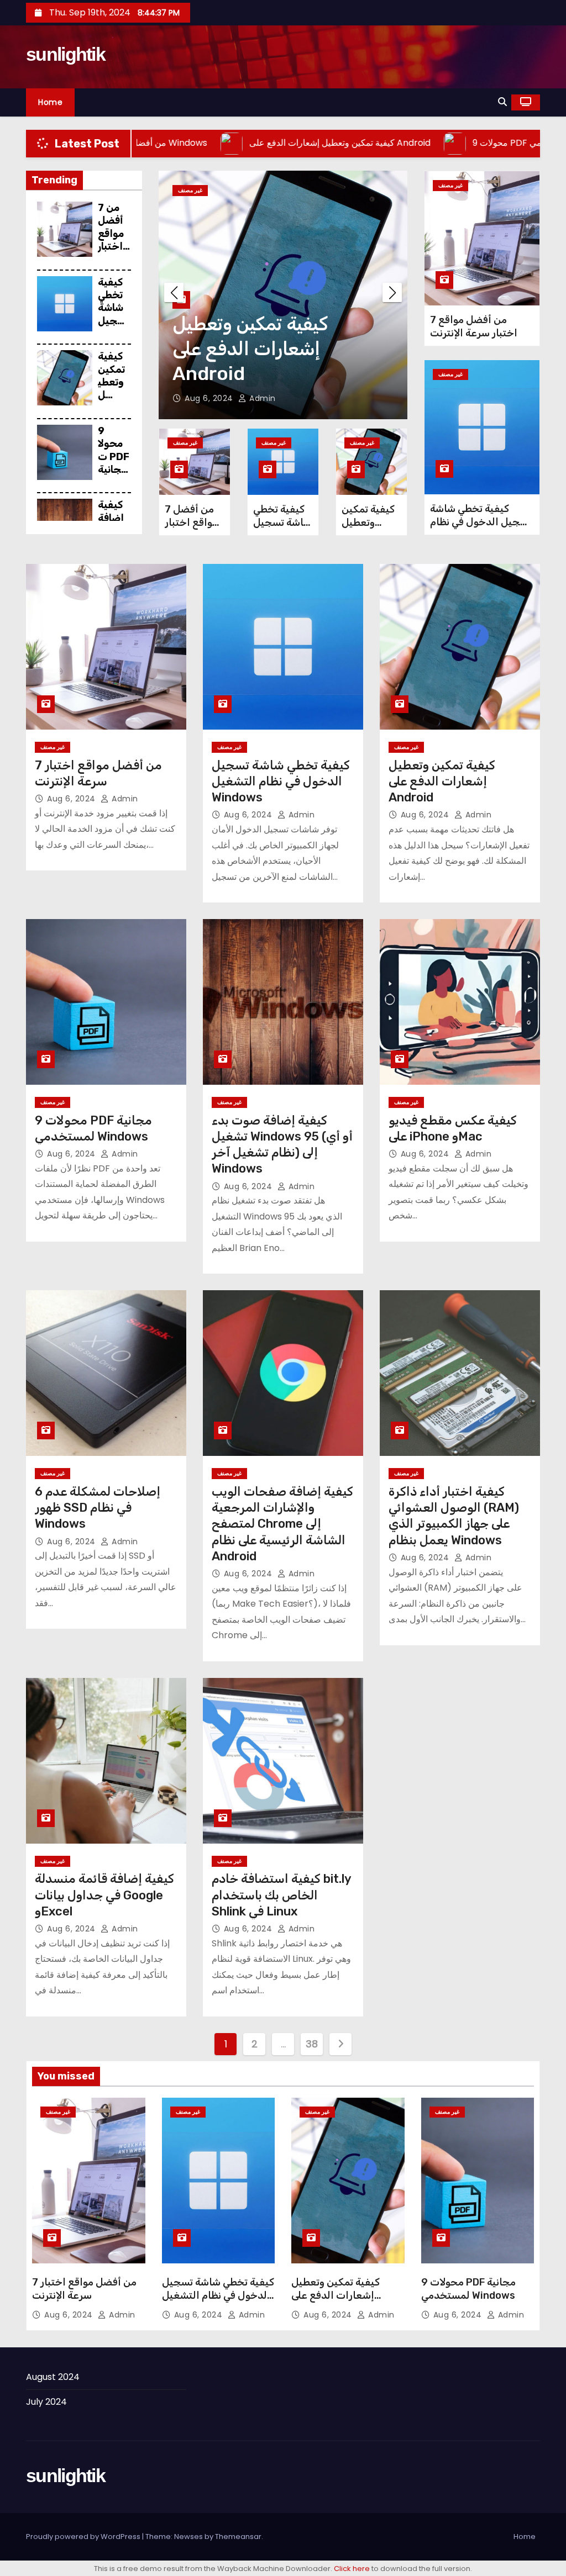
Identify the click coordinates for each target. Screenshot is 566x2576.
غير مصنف (190, 190)
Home (50, 102)
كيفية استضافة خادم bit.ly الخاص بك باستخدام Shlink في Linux (281, 1895)
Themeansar (238, 2537)
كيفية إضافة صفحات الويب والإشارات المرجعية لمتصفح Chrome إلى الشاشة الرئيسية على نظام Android (282, 1524)
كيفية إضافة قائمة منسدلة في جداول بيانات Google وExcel (104, 1895)
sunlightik (65, 54)
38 (311, 2044)
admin (261, 398)
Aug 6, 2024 (210, 398)
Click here (352, 2569)
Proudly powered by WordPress (84, 2537)
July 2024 (46, 2402)
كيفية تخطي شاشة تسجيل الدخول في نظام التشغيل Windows (481, 522)
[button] (502, 102)
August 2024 (53, 2377)
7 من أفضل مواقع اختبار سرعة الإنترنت (114, 240)
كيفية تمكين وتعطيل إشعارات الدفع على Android (442, 782)
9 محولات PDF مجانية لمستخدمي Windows (114, 476)
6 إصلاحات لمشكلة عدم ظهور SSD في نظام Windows (98, 1508)
